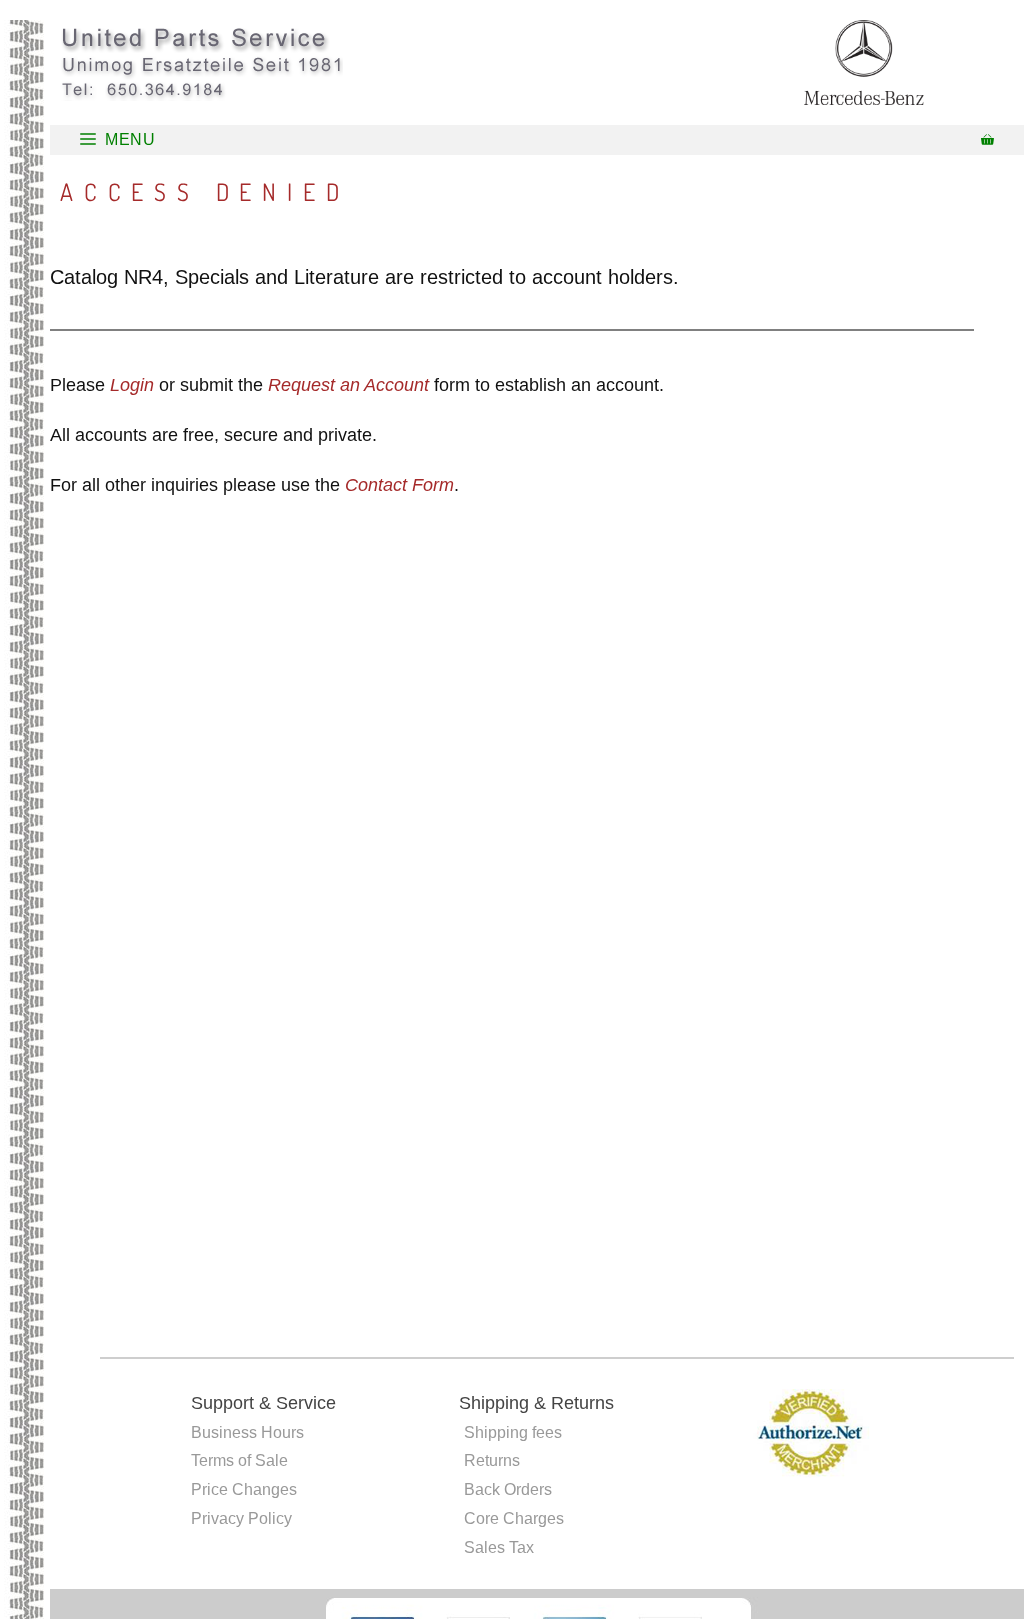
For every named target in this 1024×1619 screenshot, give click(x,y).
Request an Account (348, 385)
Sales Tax (499, 1547)
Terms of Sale (239, 1460)
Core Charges (514, 1518)
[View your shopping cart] (987, 140)
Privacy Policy (241, 1518)
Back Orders (508, 1489)
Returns (492, 1460)
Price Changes (244, 1489)
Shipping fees (513, 1432)
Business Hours (247, 1432)
